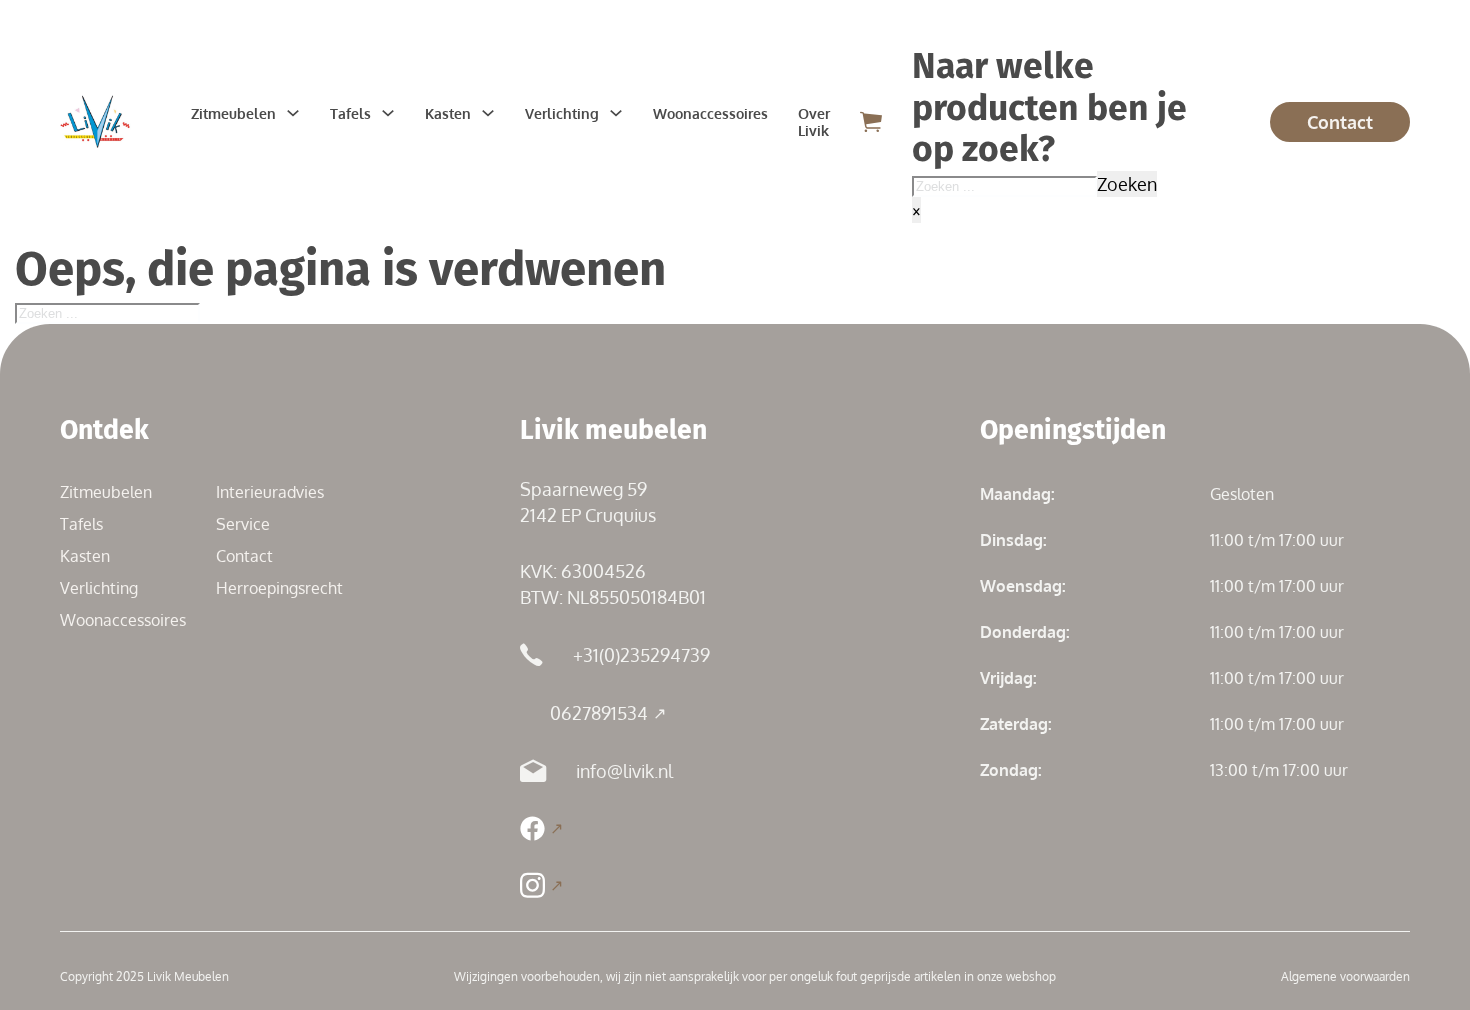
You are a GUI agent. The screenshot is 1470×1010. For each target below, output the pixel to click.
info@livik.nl (624, 771)
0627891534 (599, 713)
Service (243, 524)
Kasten (448, 113)
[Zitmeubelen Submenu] (293, 113)
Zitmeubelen (233, 113)
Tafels (350, 113)
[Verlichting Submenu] (616, 113)
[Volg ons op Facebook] (541, 828)
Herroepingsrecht (279, 588)
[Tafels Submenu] (388, 113)
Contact (1340, 122)
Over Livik (814, 122)
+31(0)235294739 (641, 655)
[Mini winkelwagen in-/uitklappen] (871, 121)
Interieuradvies (270, 492)
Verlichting (562, 113)
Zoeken (1127, 184)
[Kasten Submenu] (488, 113)
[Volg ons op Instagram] (541, 885)
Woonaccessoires (710, 113)
